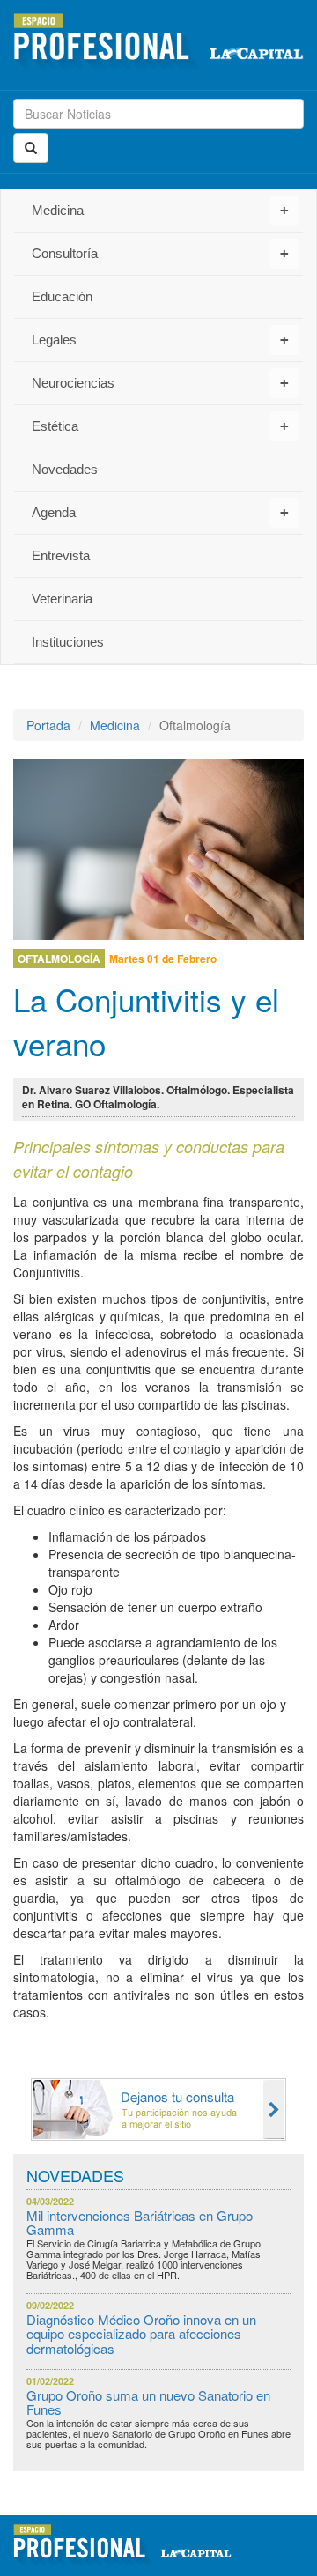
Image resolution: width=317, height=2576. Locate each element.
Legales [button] (160, 340)
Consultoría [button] (160, 253)
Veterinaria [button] (62, 599)
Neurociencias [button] (160, 383)
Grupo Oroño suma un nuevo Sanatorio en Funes (148, 2402)
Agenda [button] (160, 512)
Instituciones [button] (68, 642)
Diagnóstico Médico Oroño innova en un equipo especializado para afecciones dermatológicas (141, 2334)
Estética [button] (160, 426)
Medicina (115, 725)
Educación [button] (62, 296)
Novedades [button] (65, 469)
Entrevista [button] (61, 555)
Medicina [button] (160, 210)
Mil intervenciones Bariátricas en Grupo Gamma (140, 2223)
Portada (48, 725)
